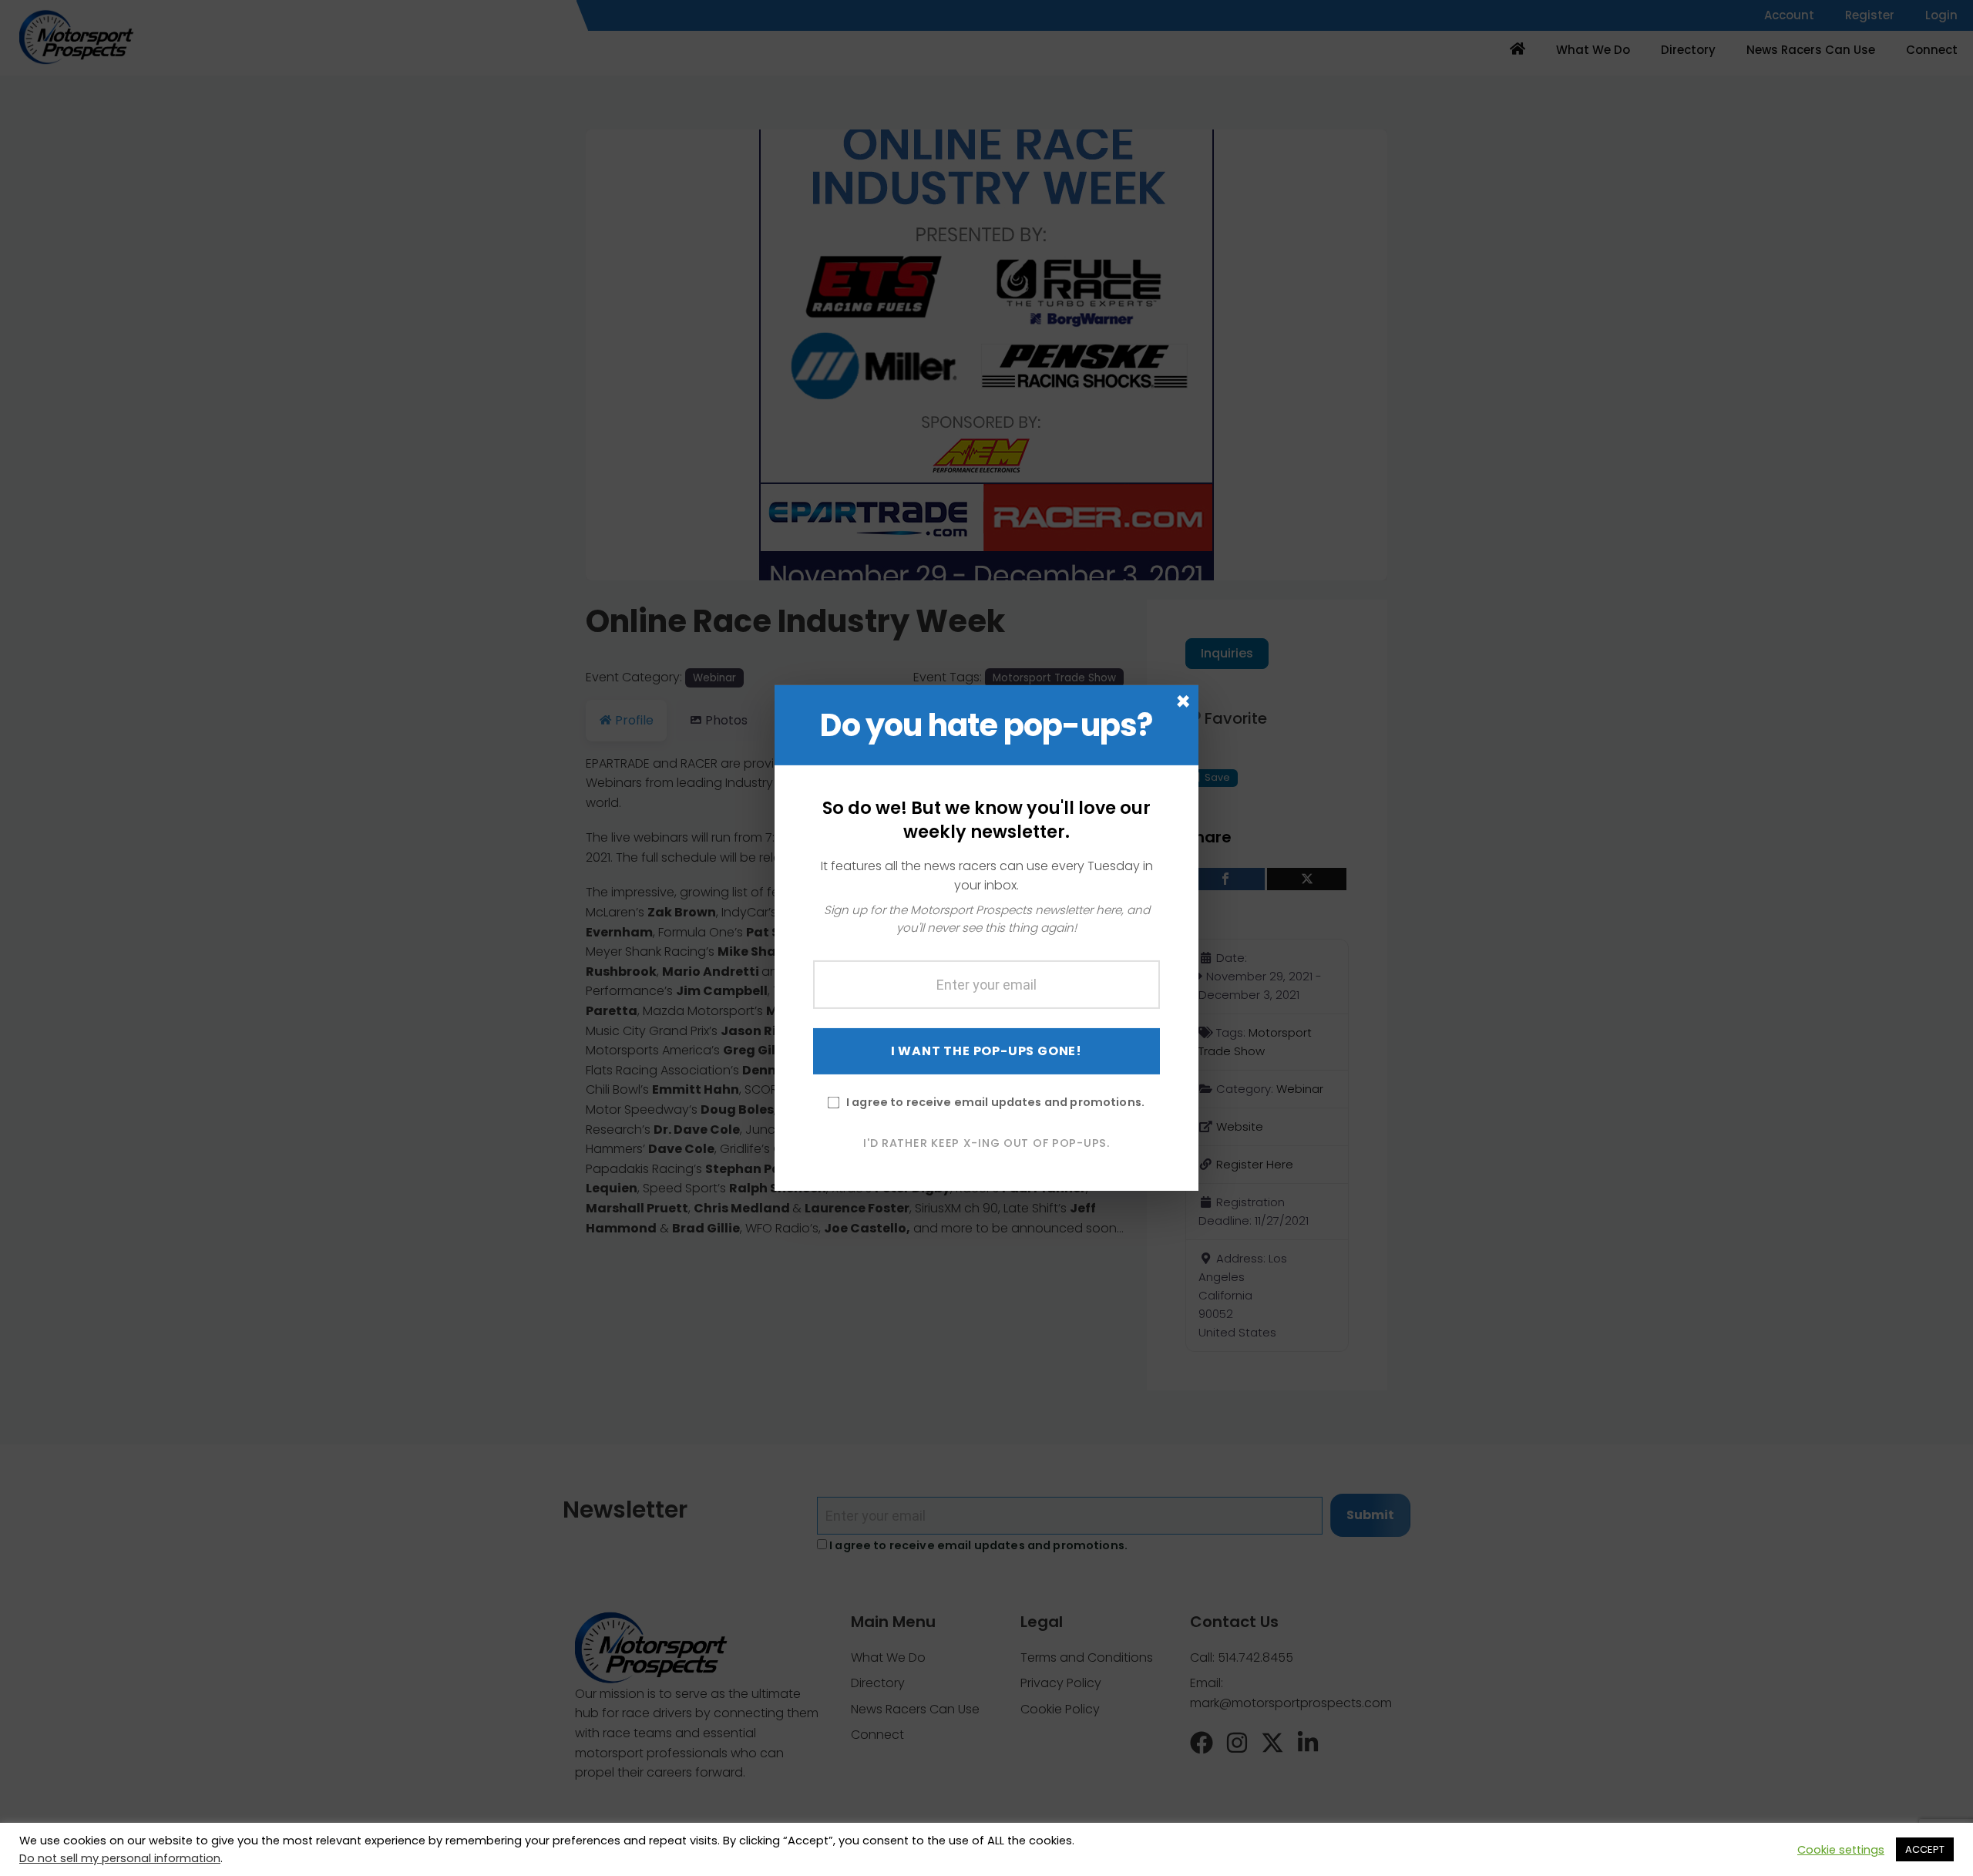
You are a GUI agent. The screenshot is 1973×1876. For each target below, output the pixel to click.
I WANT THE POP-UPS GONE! (986, 1050)
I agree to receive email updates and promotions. (995, 1101)
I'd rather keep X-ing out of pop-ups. (986, 1142)
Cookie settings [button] (1841, 1850)
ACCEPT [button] (1925, 1849)
